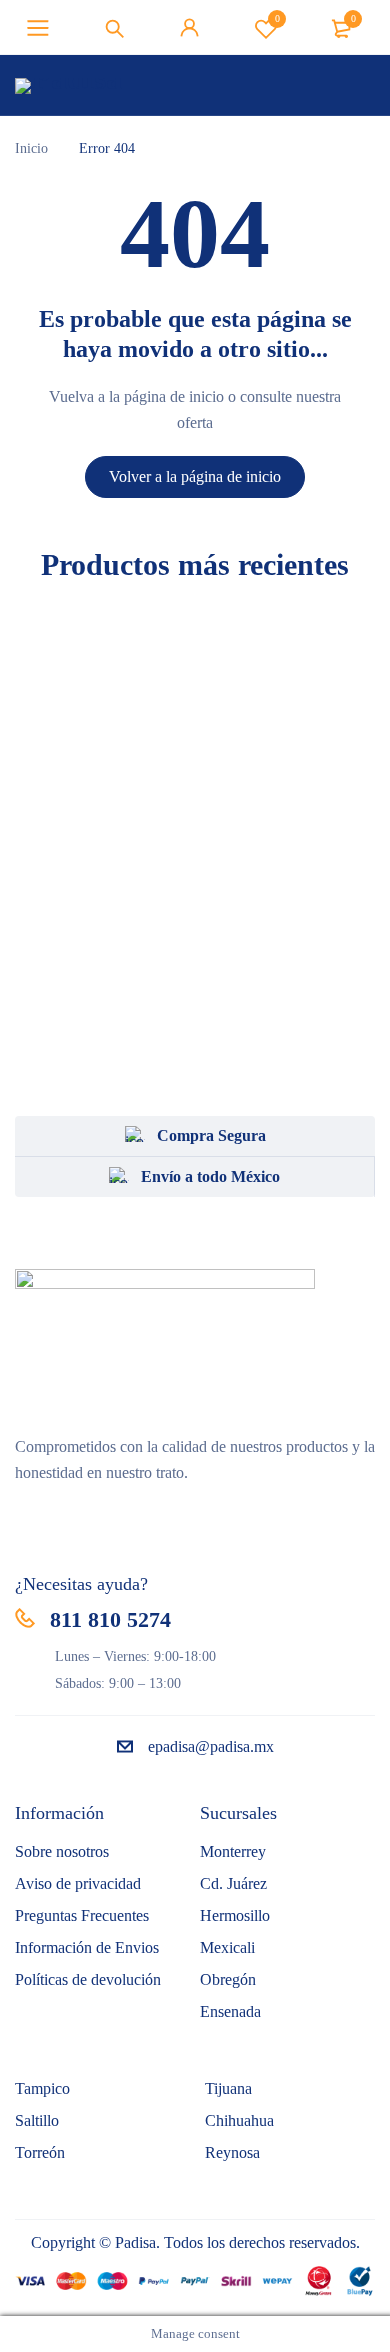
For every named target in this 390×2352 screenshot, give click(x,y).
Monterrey (233, 1851)
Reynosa (232, 2152)
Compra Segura (211, 1135)
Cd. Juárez (233, 1883)
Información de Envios (87, 1947)
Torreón (40, 2152)
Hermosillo (235, 1915)
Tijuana (228, 2088)
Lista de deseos (277, 18)
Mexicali (227, 1947)
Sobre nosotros (62, 1851)
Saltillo (37, 2120)
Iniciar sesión (190, 28)
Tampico (42, 2088)
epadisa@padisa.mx (211, 1746)
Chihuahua (239, 2120)
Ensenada (230, 2011)
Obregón (228, 1979)
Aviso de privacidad (78, 1883)
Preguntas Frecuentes (82, 1915)
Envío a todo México (210, 1176)
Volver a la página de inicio (195, 476)
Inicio (31, 148)
